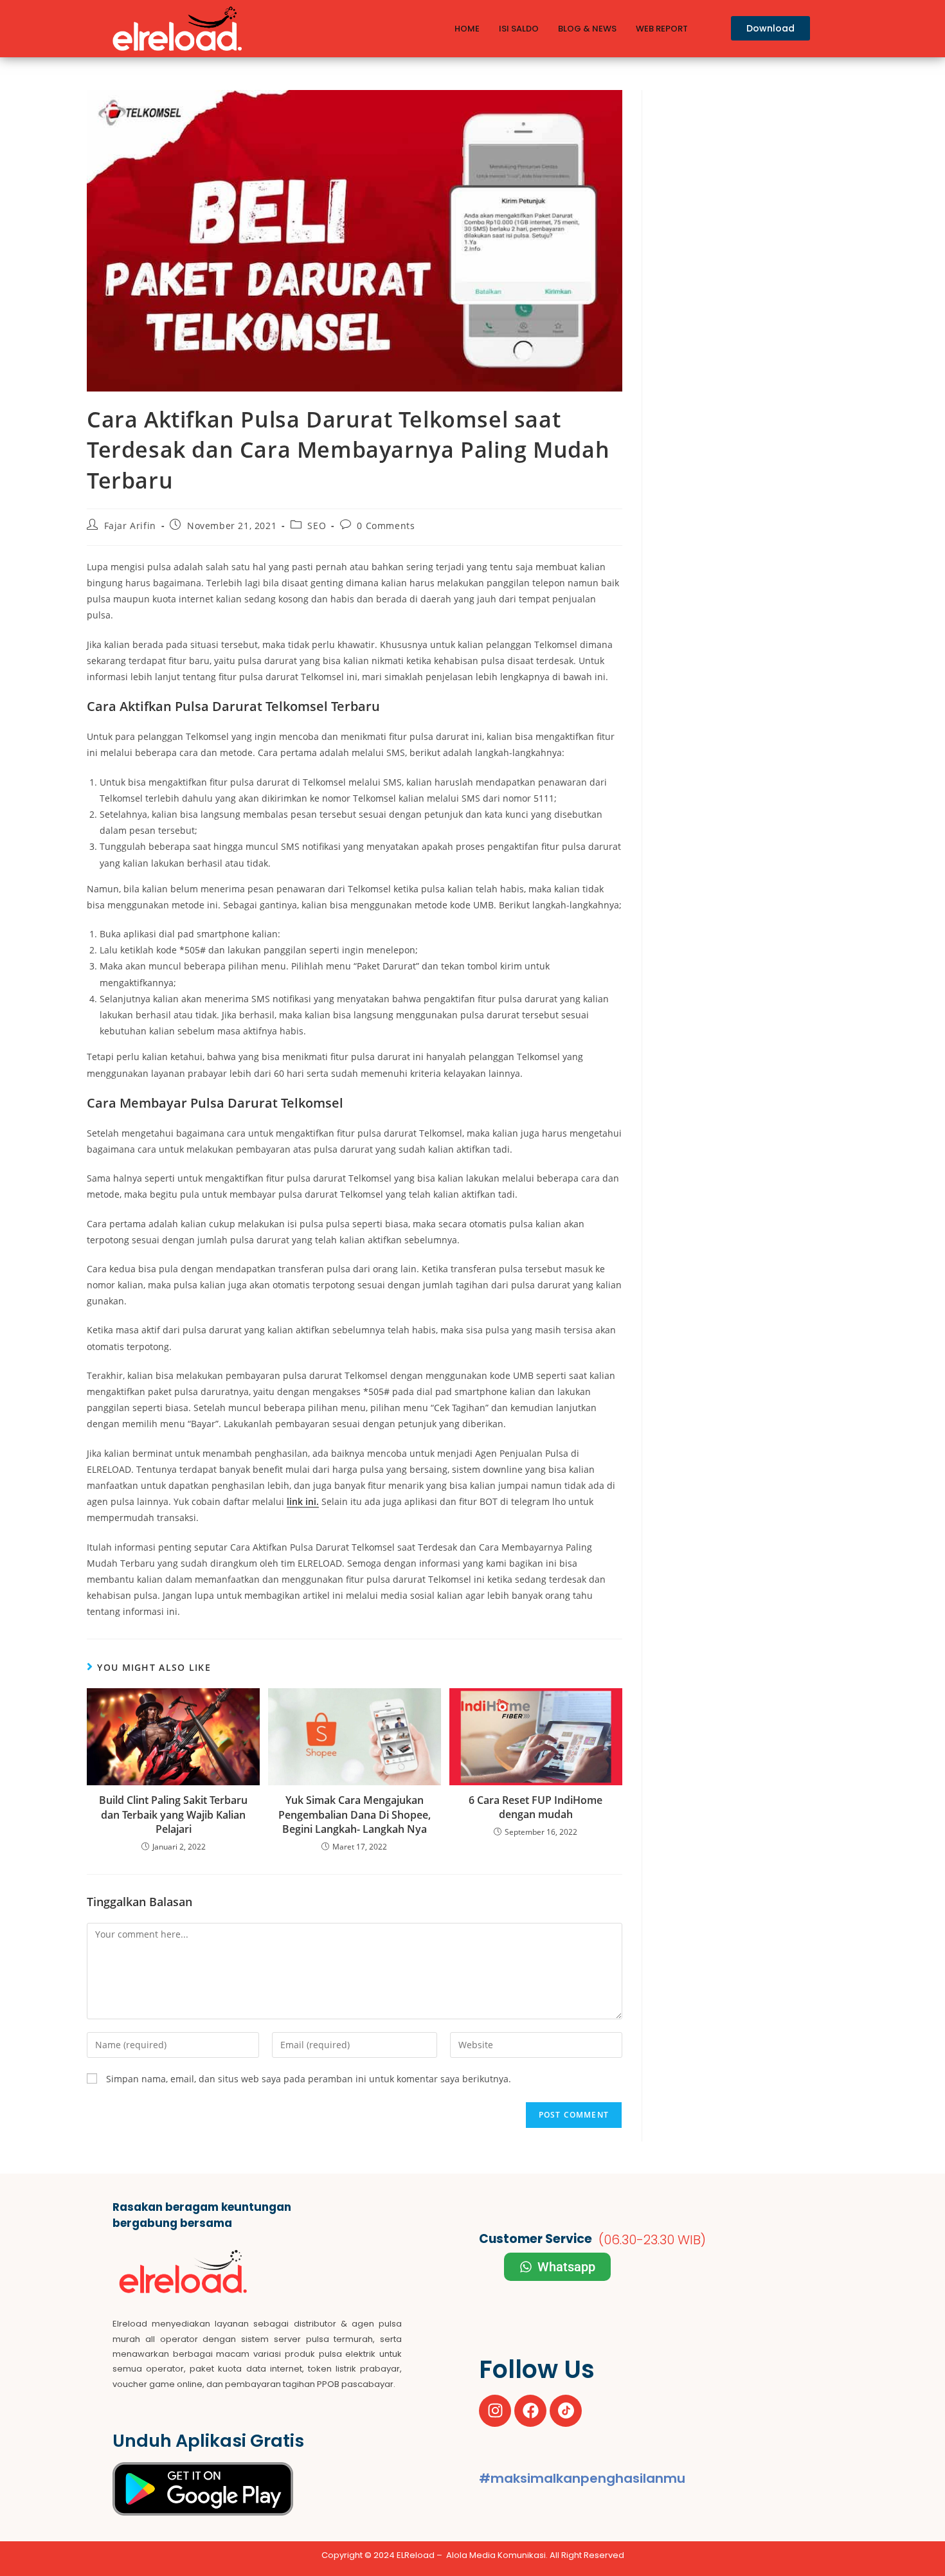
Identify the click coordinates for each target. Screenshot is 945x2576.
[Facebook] (530, 2411)
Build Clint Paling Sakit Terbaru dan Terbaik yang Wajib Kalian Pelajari (173, 1815)
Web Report (662, 29)
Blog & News (587, 29)
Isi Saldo (519, 29)
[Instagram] (495, 2411)
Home (467, 29)
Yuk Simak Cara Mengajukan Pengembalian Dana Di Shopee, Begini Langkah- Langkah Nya (355, 1815)
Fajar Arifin (130, 526)
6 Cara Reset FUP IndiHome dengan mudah (535, 1807)
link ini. (303, 1501)
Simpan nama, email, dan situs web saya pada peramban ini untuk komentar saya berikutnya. (309, 2079)
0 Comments (386, 526)
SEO (317, 526)
